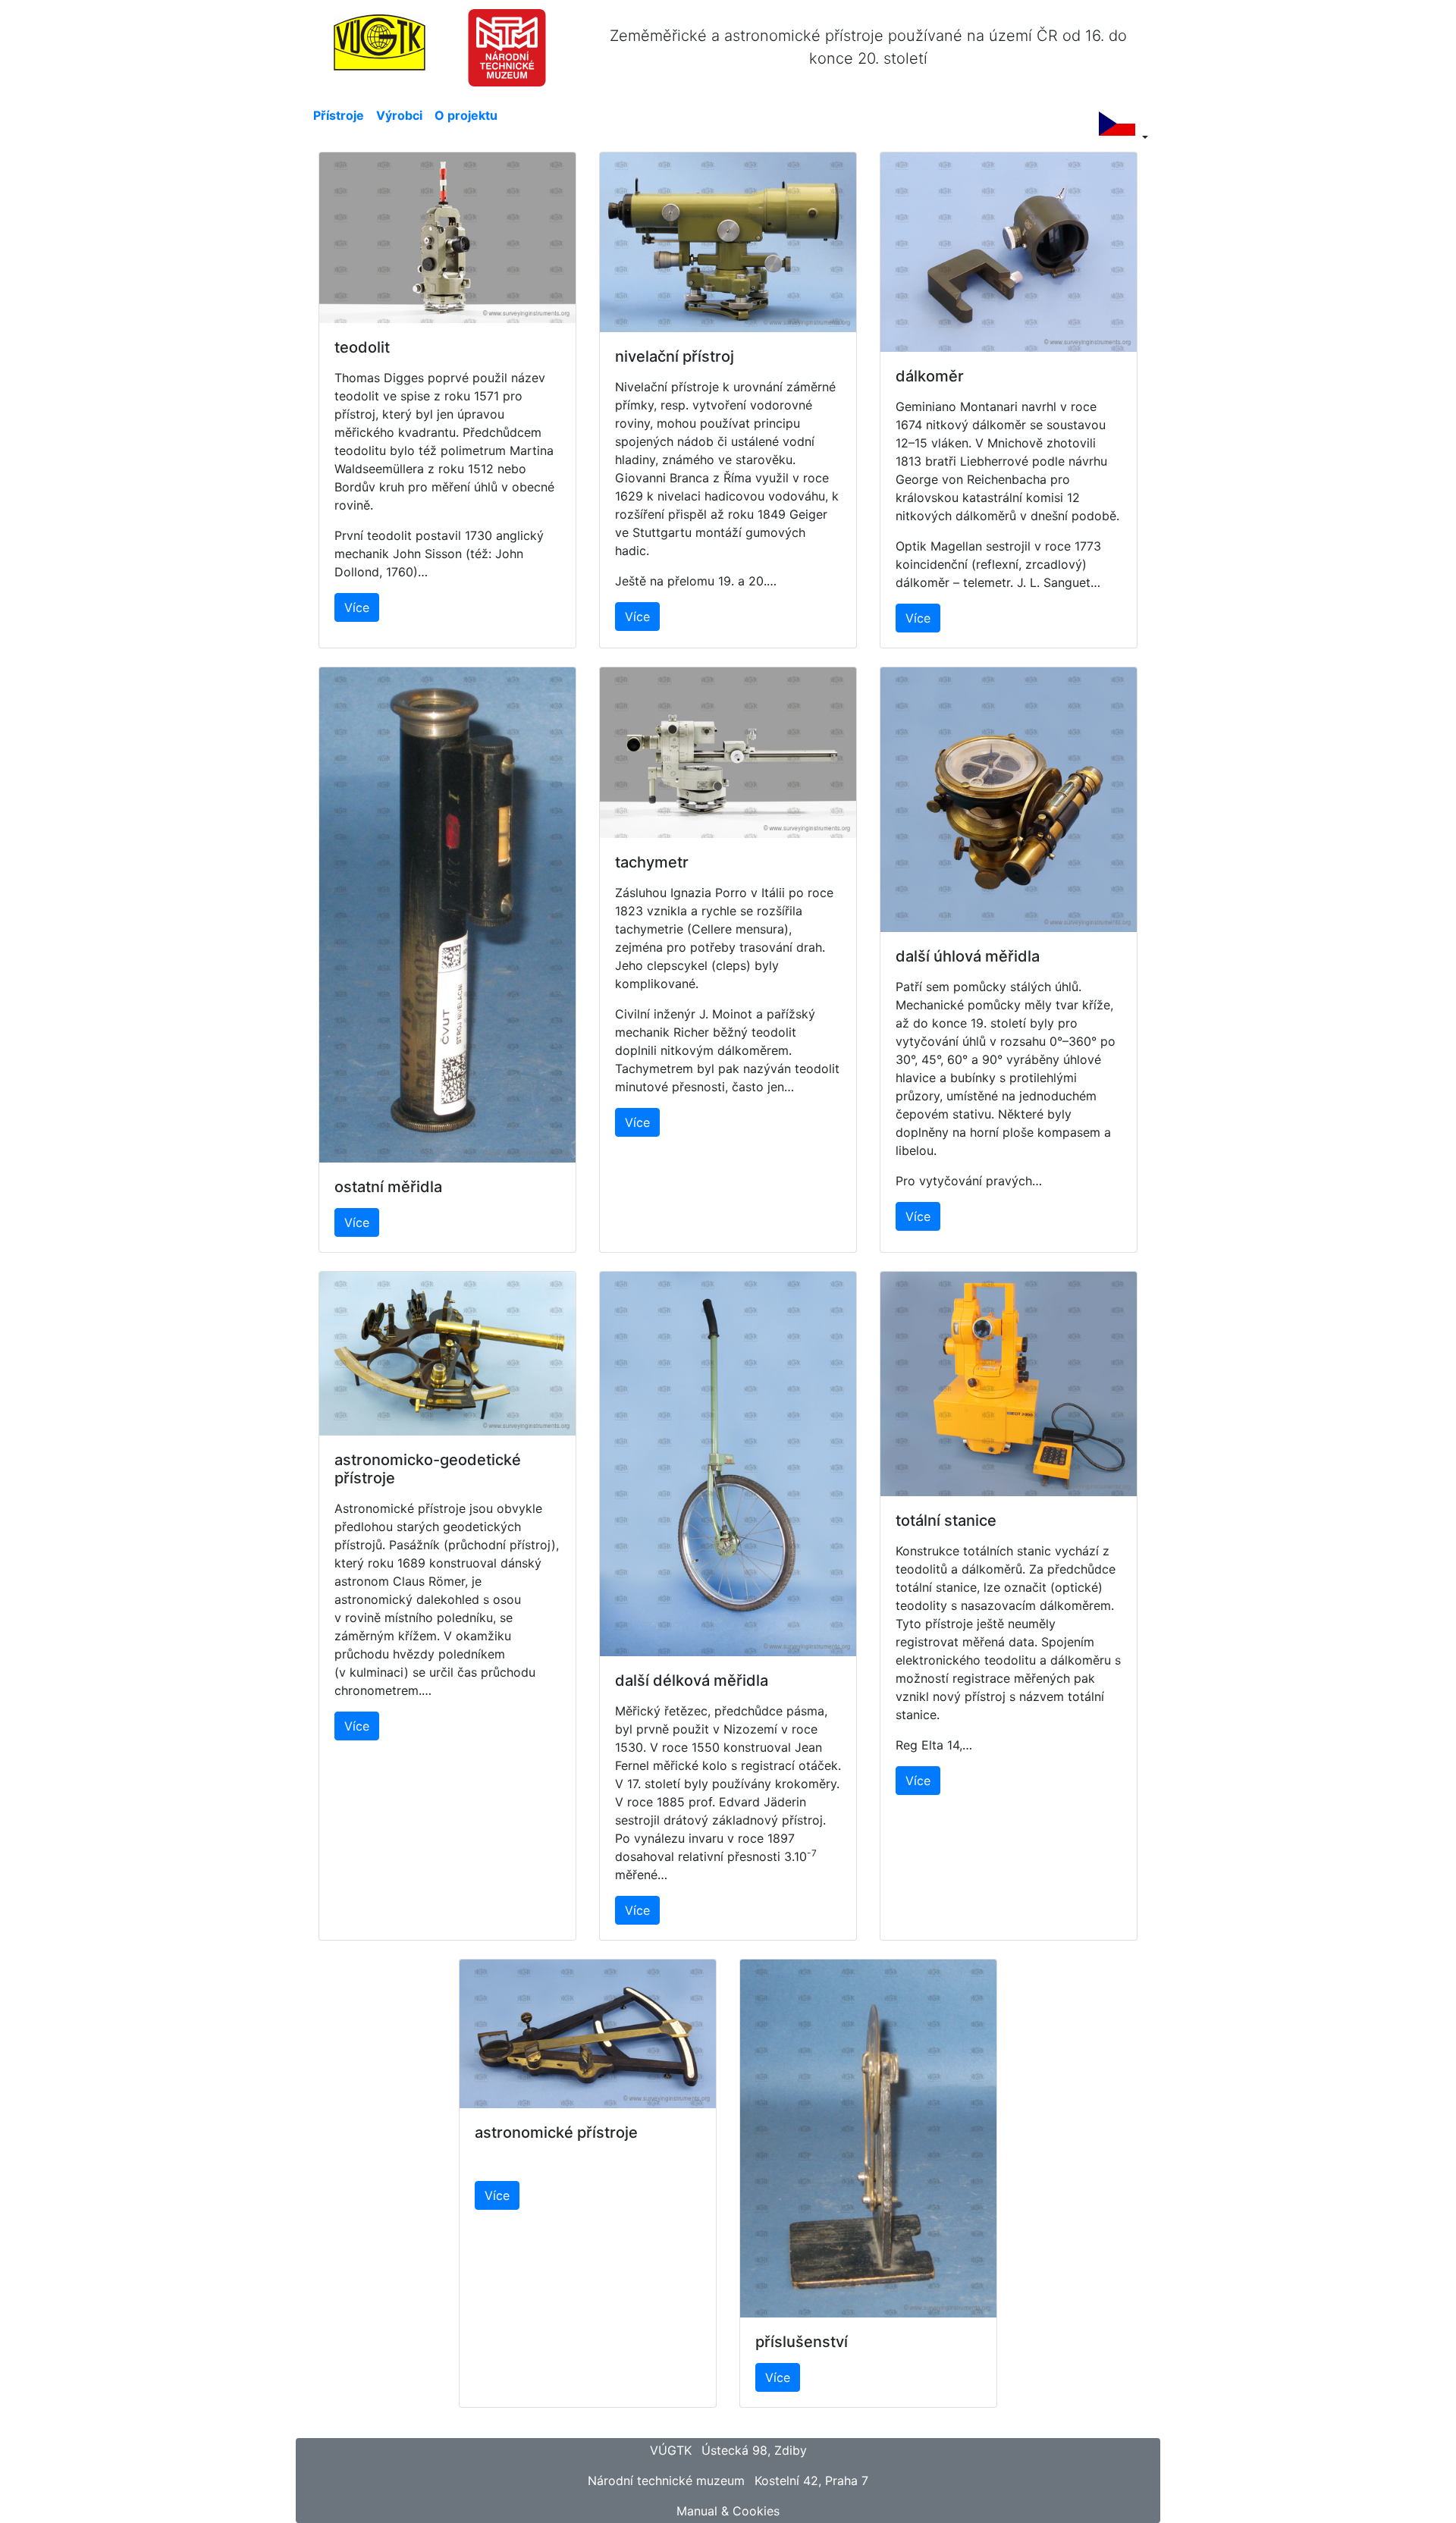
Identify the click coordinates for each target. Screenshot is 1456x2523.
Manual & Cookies (728, 2511)
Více (357, 607)
